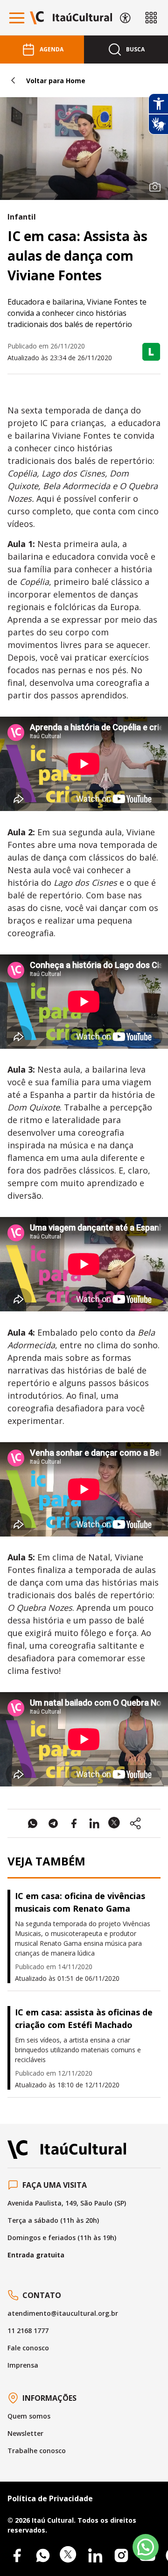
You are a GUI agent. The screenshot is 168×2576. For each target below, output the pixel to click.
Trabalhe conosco (37, 2451)
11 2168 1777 (28, 2330)
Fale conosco (28, 2348)
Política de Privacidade (50, 2498)
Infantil (22, 217)
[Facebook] (17, 2555)
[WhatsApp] (43, 2555)
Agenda (52, 49)
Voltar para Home (56, 81)
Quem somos (29, 2416)
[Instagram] (121, 2555)
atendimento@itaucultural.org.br (63, 2313)
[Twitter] (69, 2555)
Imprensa (23, 2365)
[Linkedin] (95, 2555)
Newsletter (25, 2433)
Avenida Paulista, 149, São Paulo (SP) (67, 2203)
